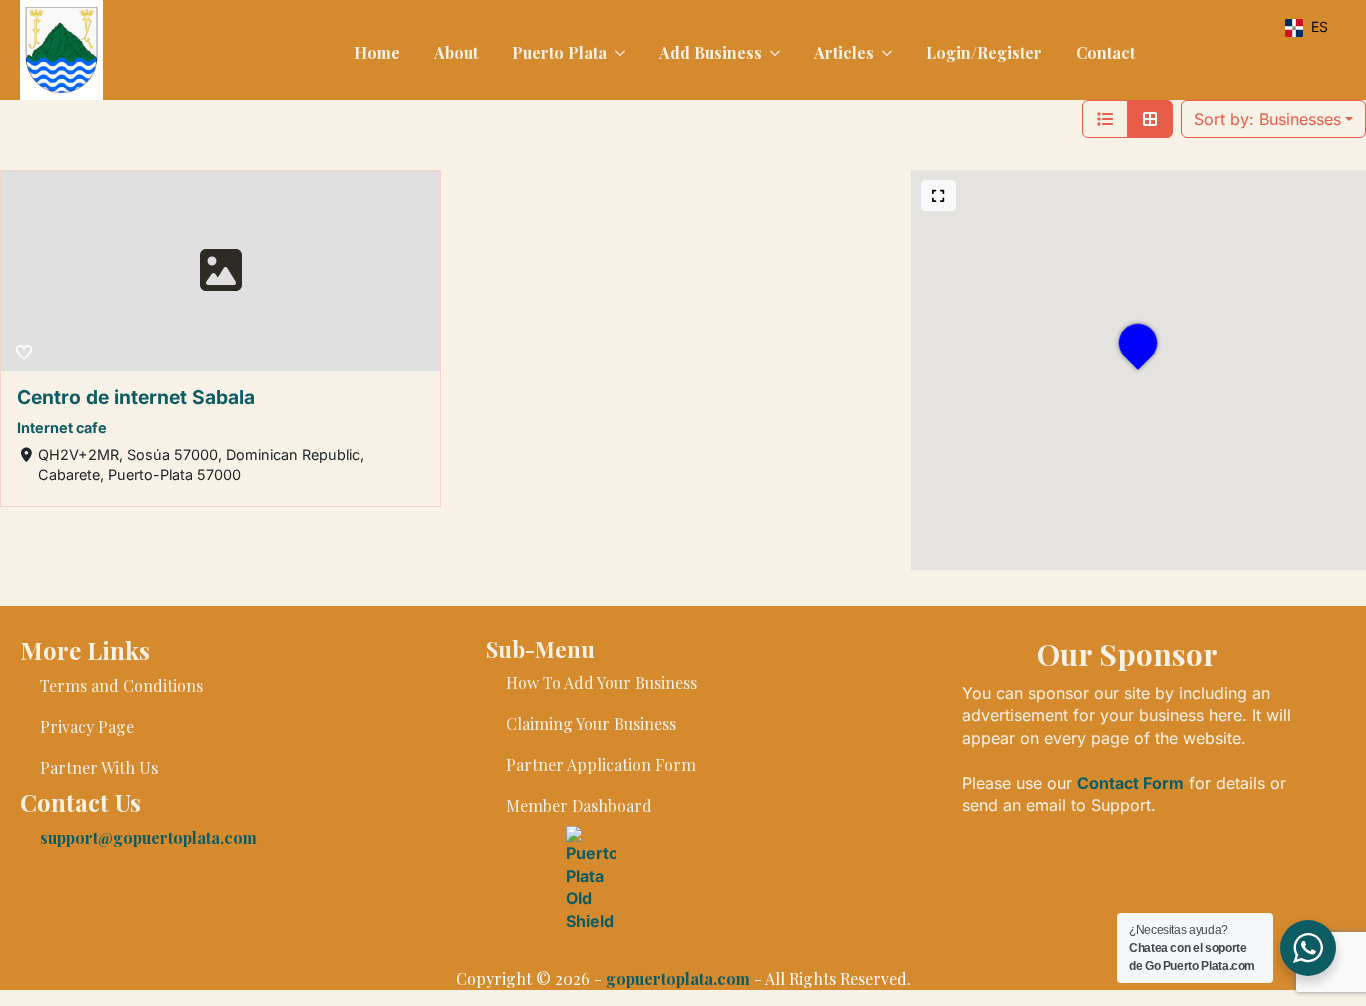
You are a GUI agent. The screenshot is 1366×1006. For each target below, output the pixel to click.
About (456, 52)
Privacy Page (87, 726)
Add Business (710, 52)
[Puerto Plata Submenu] (618, 53)
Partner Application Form (601, 764)
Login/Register (984, 52)
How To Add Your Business (601, 682)
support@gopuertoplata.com (148, 837)
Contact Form (1130, 783)
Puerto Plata (559, 52)
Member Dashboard (579, 805)
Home (377, 52)
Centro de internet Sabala (136, 397)
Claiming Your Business (591, 723)
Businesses (1267, 119)
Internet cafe (62, 427)
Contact (1105, 52)
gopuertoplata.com (678, 978)
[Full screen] (939, 195)
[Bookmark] (24, 352)
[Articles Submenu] (885, 53)
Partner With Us (99, 767)
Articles (844, 52)
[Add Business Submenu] (773, 53)
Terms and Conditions (121, 685)
